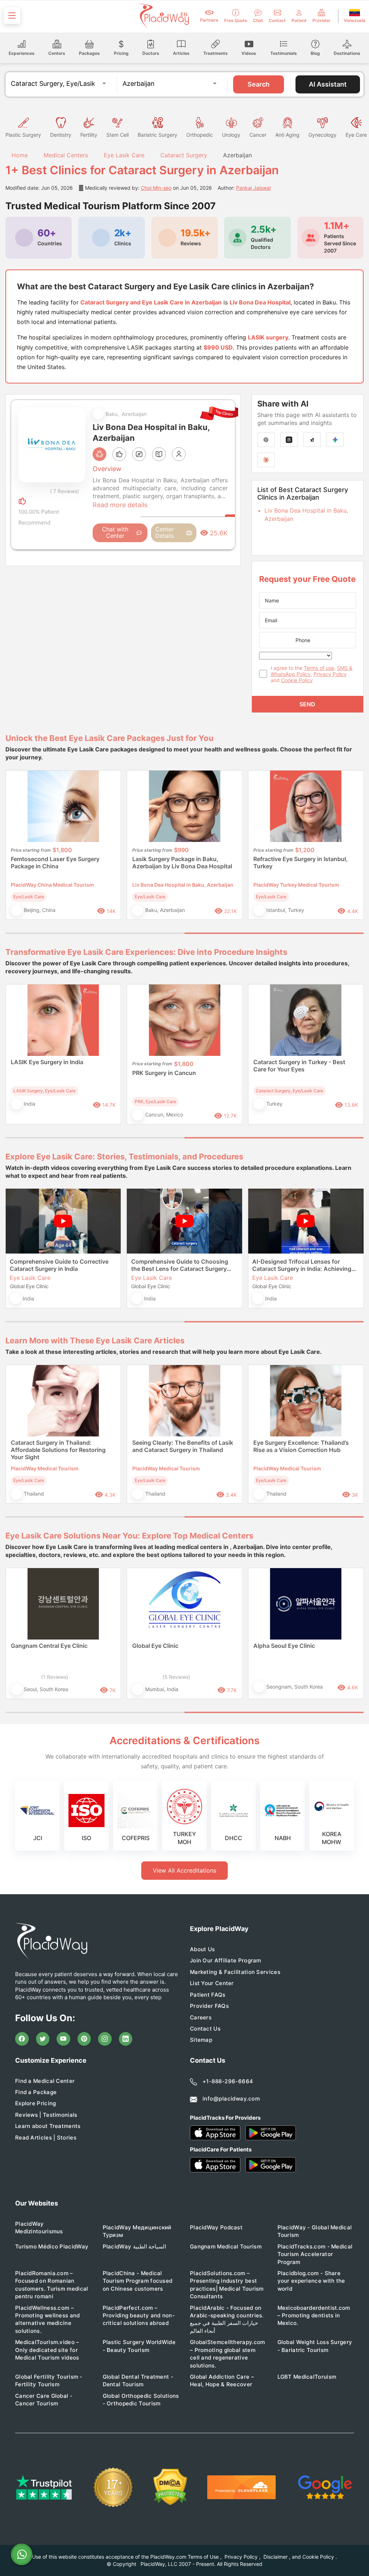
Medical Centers (66, 155)
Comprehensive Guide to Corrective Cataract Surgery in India (59, 1265)
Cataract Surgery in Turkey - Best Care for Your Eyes (299, 1066)
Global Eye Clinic (155, 1646)
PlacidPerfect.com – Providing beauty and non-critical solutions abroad (139, 2316)
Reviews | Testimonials (46, 2115)
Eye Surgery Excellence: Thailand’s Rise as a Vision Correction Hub (301, 1446)
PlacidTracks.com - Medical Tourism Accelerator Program (315, 2254)
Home (19, 155)
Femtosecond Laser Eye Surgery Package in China (55, 863)
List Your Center (212, 1983)
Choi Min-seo (156, 188)
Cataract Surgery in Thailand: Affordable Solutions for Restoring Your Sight (58, 1450)
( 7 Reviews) (65, 491)
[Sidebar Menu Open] (12, 16)
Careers (201, 2017)
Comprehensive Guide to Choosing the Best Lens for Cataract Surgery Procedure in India (180, 1265)
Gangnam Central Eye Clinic (49, 1646)
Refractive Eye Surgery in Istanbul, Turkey (301, 863)
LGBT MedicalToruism (307, 2377)
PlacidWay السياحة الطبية (134, 2246)
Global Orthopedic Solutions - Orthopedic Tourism (141, 2400)
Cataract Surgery (184, 155)
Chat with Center (115, 532)
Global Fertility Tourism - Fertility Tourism (49, 2380)
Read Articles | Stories (46, 2138)
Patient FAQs (208, 1995)
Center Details (165, 532)
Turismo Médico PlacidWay (52, 2246)
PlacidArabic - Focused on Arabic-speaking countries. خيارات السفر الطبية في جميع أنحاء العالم (227, 2319)
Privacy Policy (330, 674)
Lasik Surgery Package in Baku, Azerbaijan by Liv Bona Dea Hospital (182, 863)
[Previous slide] (16, 850)
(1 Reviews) (55, 1677)
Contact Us (205, 2029)
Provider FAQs (209, 2006)
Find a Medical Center (45, 2081)
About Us (202, 1949)
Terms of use (319, 668)
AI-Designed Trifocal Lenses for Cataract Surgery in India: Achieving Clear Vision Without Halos (302, 1265)
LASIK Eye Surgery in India (47, 1062)
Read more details (120, 505)
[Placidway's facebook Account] (22, 2039)
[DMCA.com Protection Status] (170, 2487)
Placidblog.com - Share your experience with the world (311, 2281)
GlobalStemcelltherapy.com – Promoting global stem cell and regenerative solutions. (228, 2354)
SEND (307, 704)
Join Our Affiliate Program (226, 1960)
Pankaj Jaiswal (253, 188)
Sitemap (201, 2040)
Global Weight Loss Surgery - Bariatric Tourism (315, 2346)
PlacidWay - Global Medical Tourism (315, 2231)
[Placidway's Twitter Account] (43, 2039)
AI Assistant (328, 84)
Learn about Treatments (48, 2126)
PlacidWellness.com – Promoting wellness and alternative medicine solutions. (48, 2319)
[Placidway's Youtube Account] (63, 2039)
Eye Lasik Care (124, 155)
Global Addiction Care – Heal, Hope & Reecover (222, 2380)
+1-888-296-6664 (228, 2081)
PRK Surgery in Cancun (164, 1073)
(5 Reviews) (176, 1677)
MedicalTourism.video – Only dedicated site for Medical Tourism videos (47, 2350)
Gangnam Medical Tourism (226, 2246)
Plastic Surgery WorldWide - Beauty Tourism (139, 2346)
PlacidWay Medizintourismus (39, 2228)
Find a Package (36, 2092)
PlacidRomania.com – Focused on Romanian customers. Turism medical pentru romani (52, 2285)
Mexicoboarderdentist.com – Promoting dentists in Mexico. (314, 2316)
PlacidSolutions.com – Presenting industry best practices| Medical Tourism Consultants (227, 2285)
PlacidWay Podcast (216, 2227)
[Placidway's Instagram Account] (105, 2039)
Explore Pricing (36, 2103)
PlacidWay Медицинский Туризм (137, 2231)
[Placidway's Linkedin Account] (126, 2039)
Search (259, 84)
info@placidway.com (231, 2099)
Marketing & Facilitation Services (235, 1972)
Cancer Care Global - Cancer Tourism (44, 2400)
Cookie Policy (297, 680)
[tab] (95, 933)
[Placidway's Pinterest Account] (84, 2039)
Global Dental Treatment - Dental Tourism (138, 2380)
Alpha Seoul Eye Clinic (284, 1646)
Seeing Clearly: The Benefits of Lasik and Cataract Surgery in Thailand (183, 1446)
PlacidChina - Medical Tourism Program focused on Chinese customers (138, 2281)
